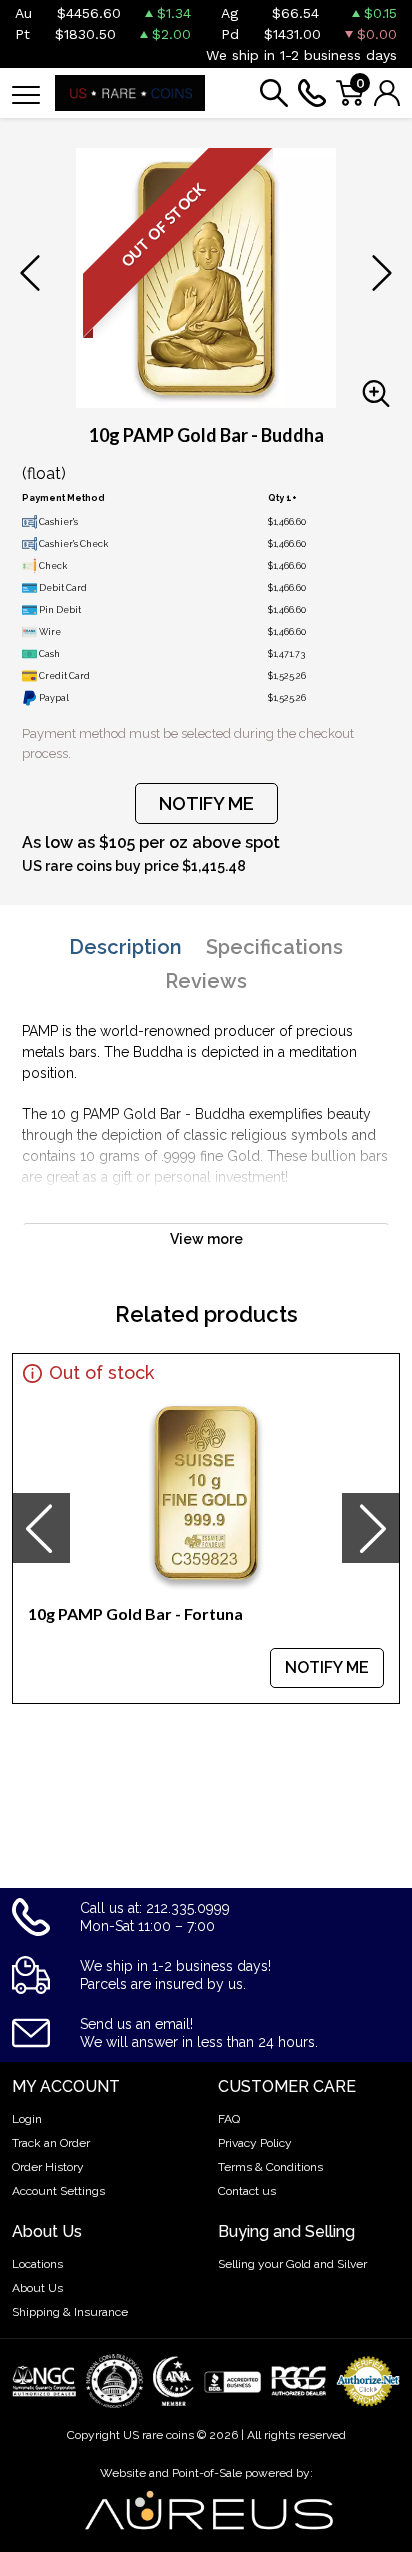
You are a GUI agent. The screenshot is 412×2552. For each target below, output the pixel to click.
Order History (48, 2167)
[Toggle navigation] (26, 93)
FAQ (229, 2119)
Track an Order (51, 2143)
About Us (37, 2288)
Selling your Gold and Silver (292, 2264)
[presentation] (41, 1528)
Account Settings (58, 2191)
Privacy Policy (255, 2143)
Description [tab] (125, 947)
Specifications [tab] (274, 947)
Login (27, 2119)
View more (206, 1239)
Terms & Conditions (270, 2167)
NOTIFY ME (206, 803)
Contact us (247, 2191)
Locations (37, 2264)
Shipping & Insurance (70, 2312)
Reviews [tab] (206, 981)
